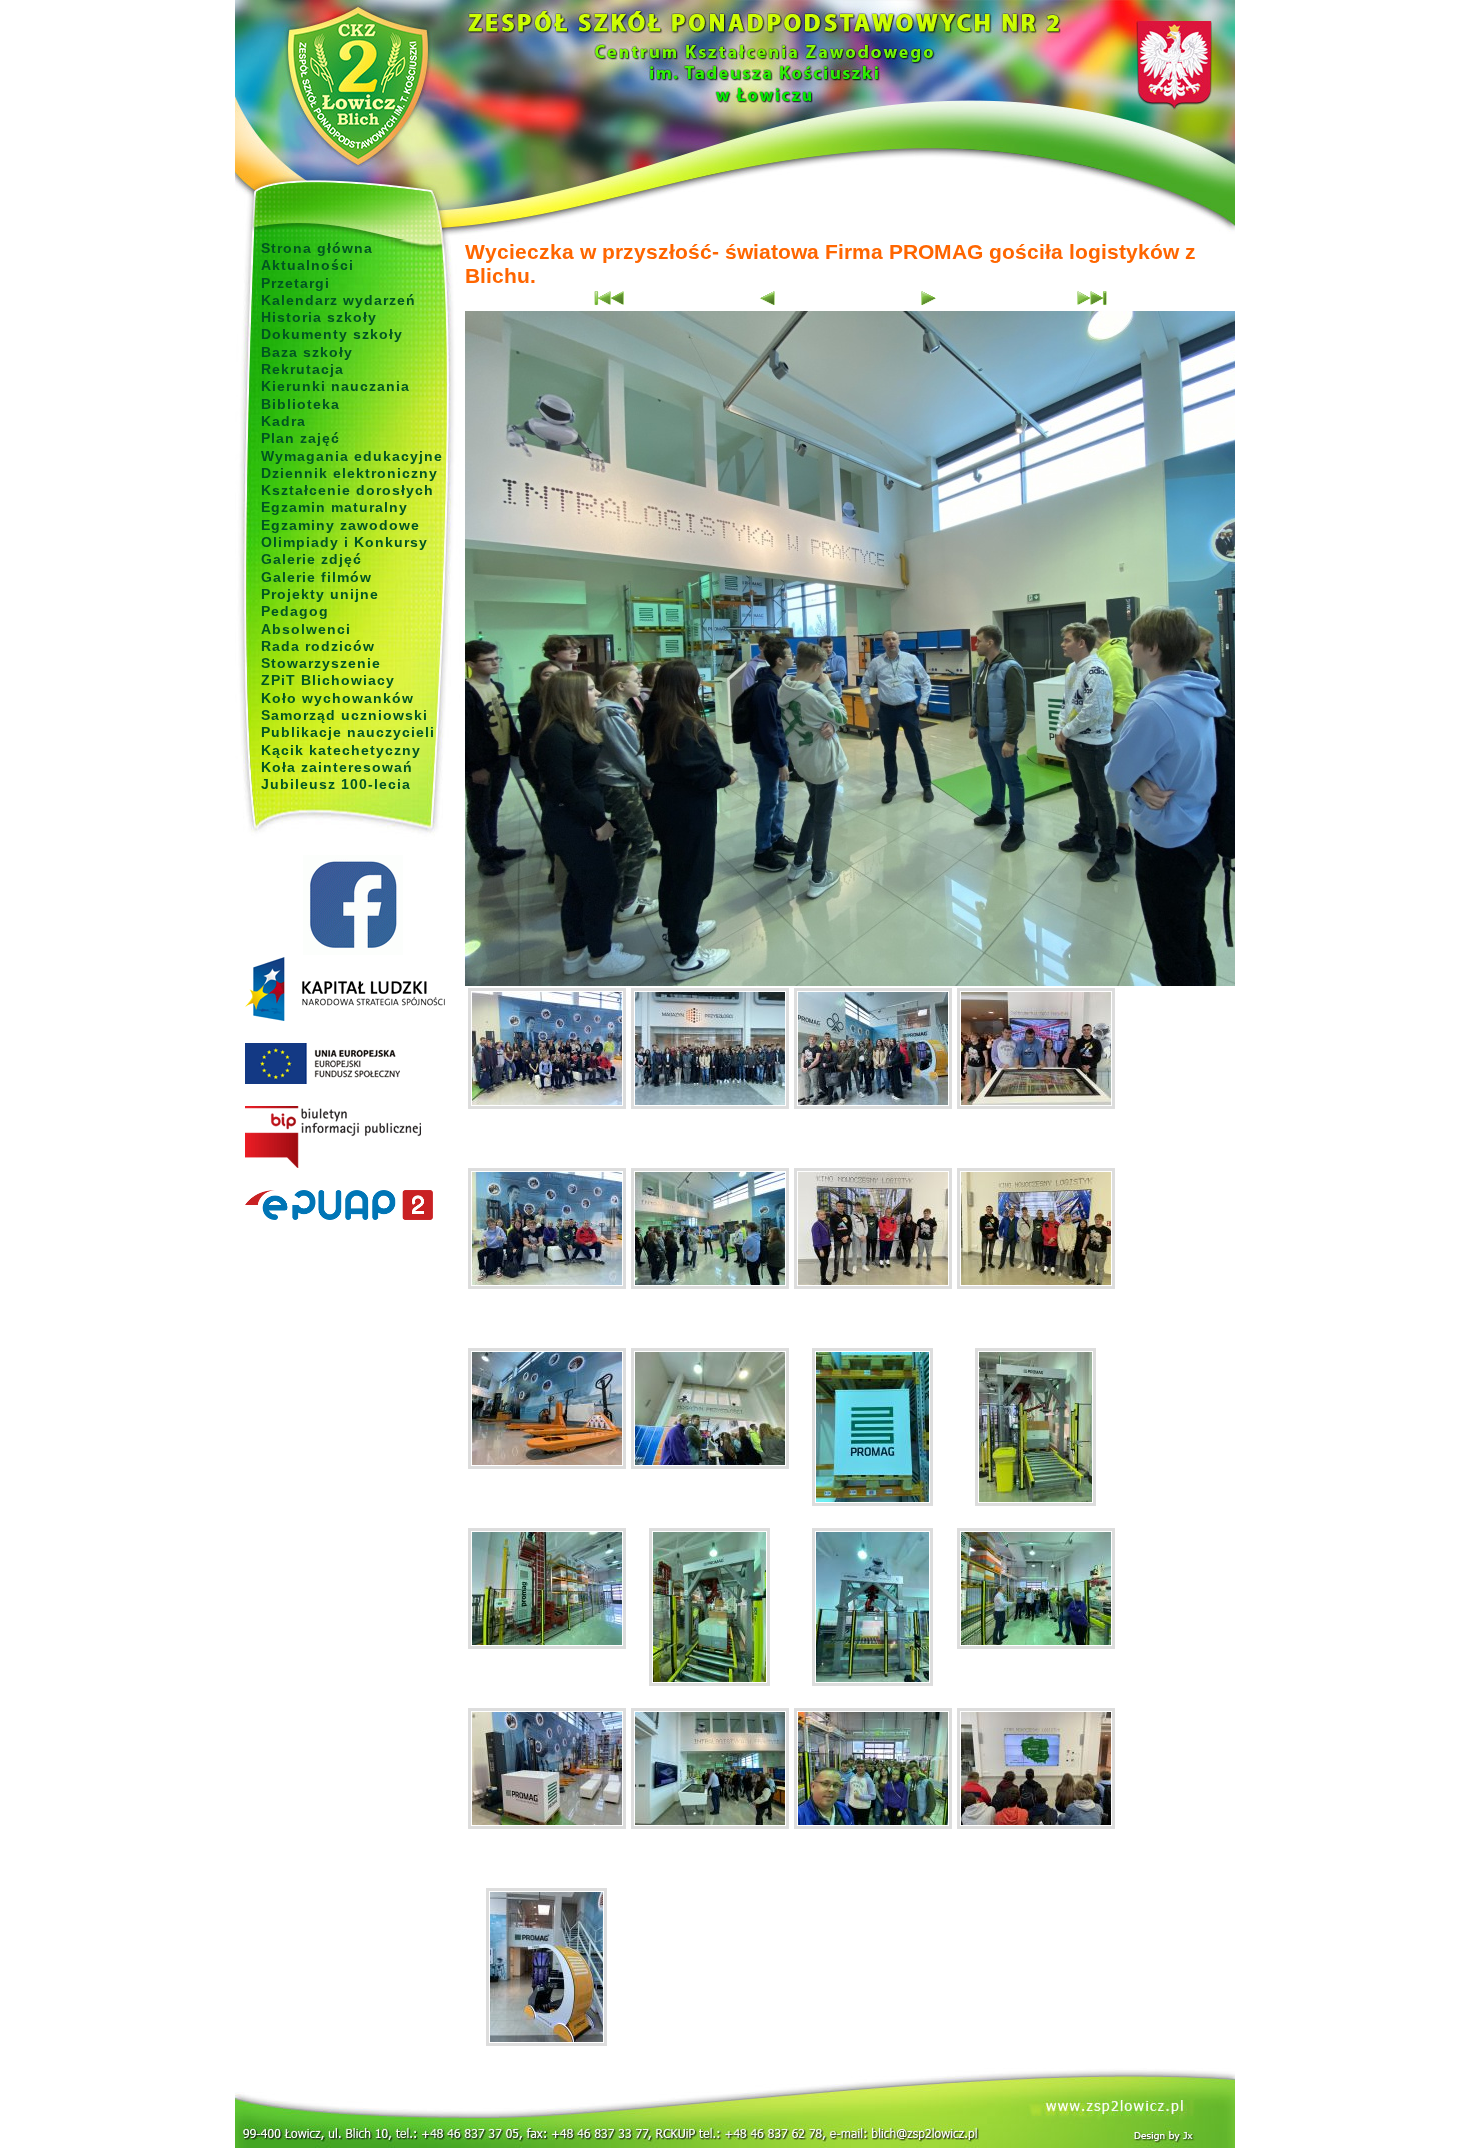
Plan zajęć (300, 438)
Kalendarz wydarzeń (338, 300)
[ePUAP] (352, 1206)
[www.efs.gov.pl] (345, 1017)
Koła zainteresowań (337, 767)
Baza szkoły (307, 352)
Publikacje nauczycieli (348, 732)
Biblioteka (300, 404)
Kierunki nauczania (335, 386)
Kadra (283, 421)
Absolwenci (306, 629)
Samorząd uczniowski (344, 715)
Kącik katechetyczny (341, 750)
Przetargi (295, 283)
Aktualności (307, 265)
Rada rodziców (318, 646)
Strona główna (317, 248)
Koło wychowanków (337, 698)
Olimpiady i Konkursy (344, 542)
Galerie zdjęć (311, 559)
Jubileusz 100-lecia (336, 784)
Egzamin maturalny (334, 507)
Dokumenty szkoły (332, 334)
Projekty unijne (320, 594)
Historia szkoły (319, 317)
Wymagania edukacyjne (352, 456)
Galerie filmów (316, 577)
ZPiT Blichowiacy (328, 680)
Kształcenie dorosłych (347, 490)
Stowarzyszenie (321, 663)
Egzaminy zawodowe (340, 525)
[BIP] (352, 1138)
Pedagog (295, 611)
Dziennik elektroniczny (349, 473)
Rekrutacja (302, 369)
